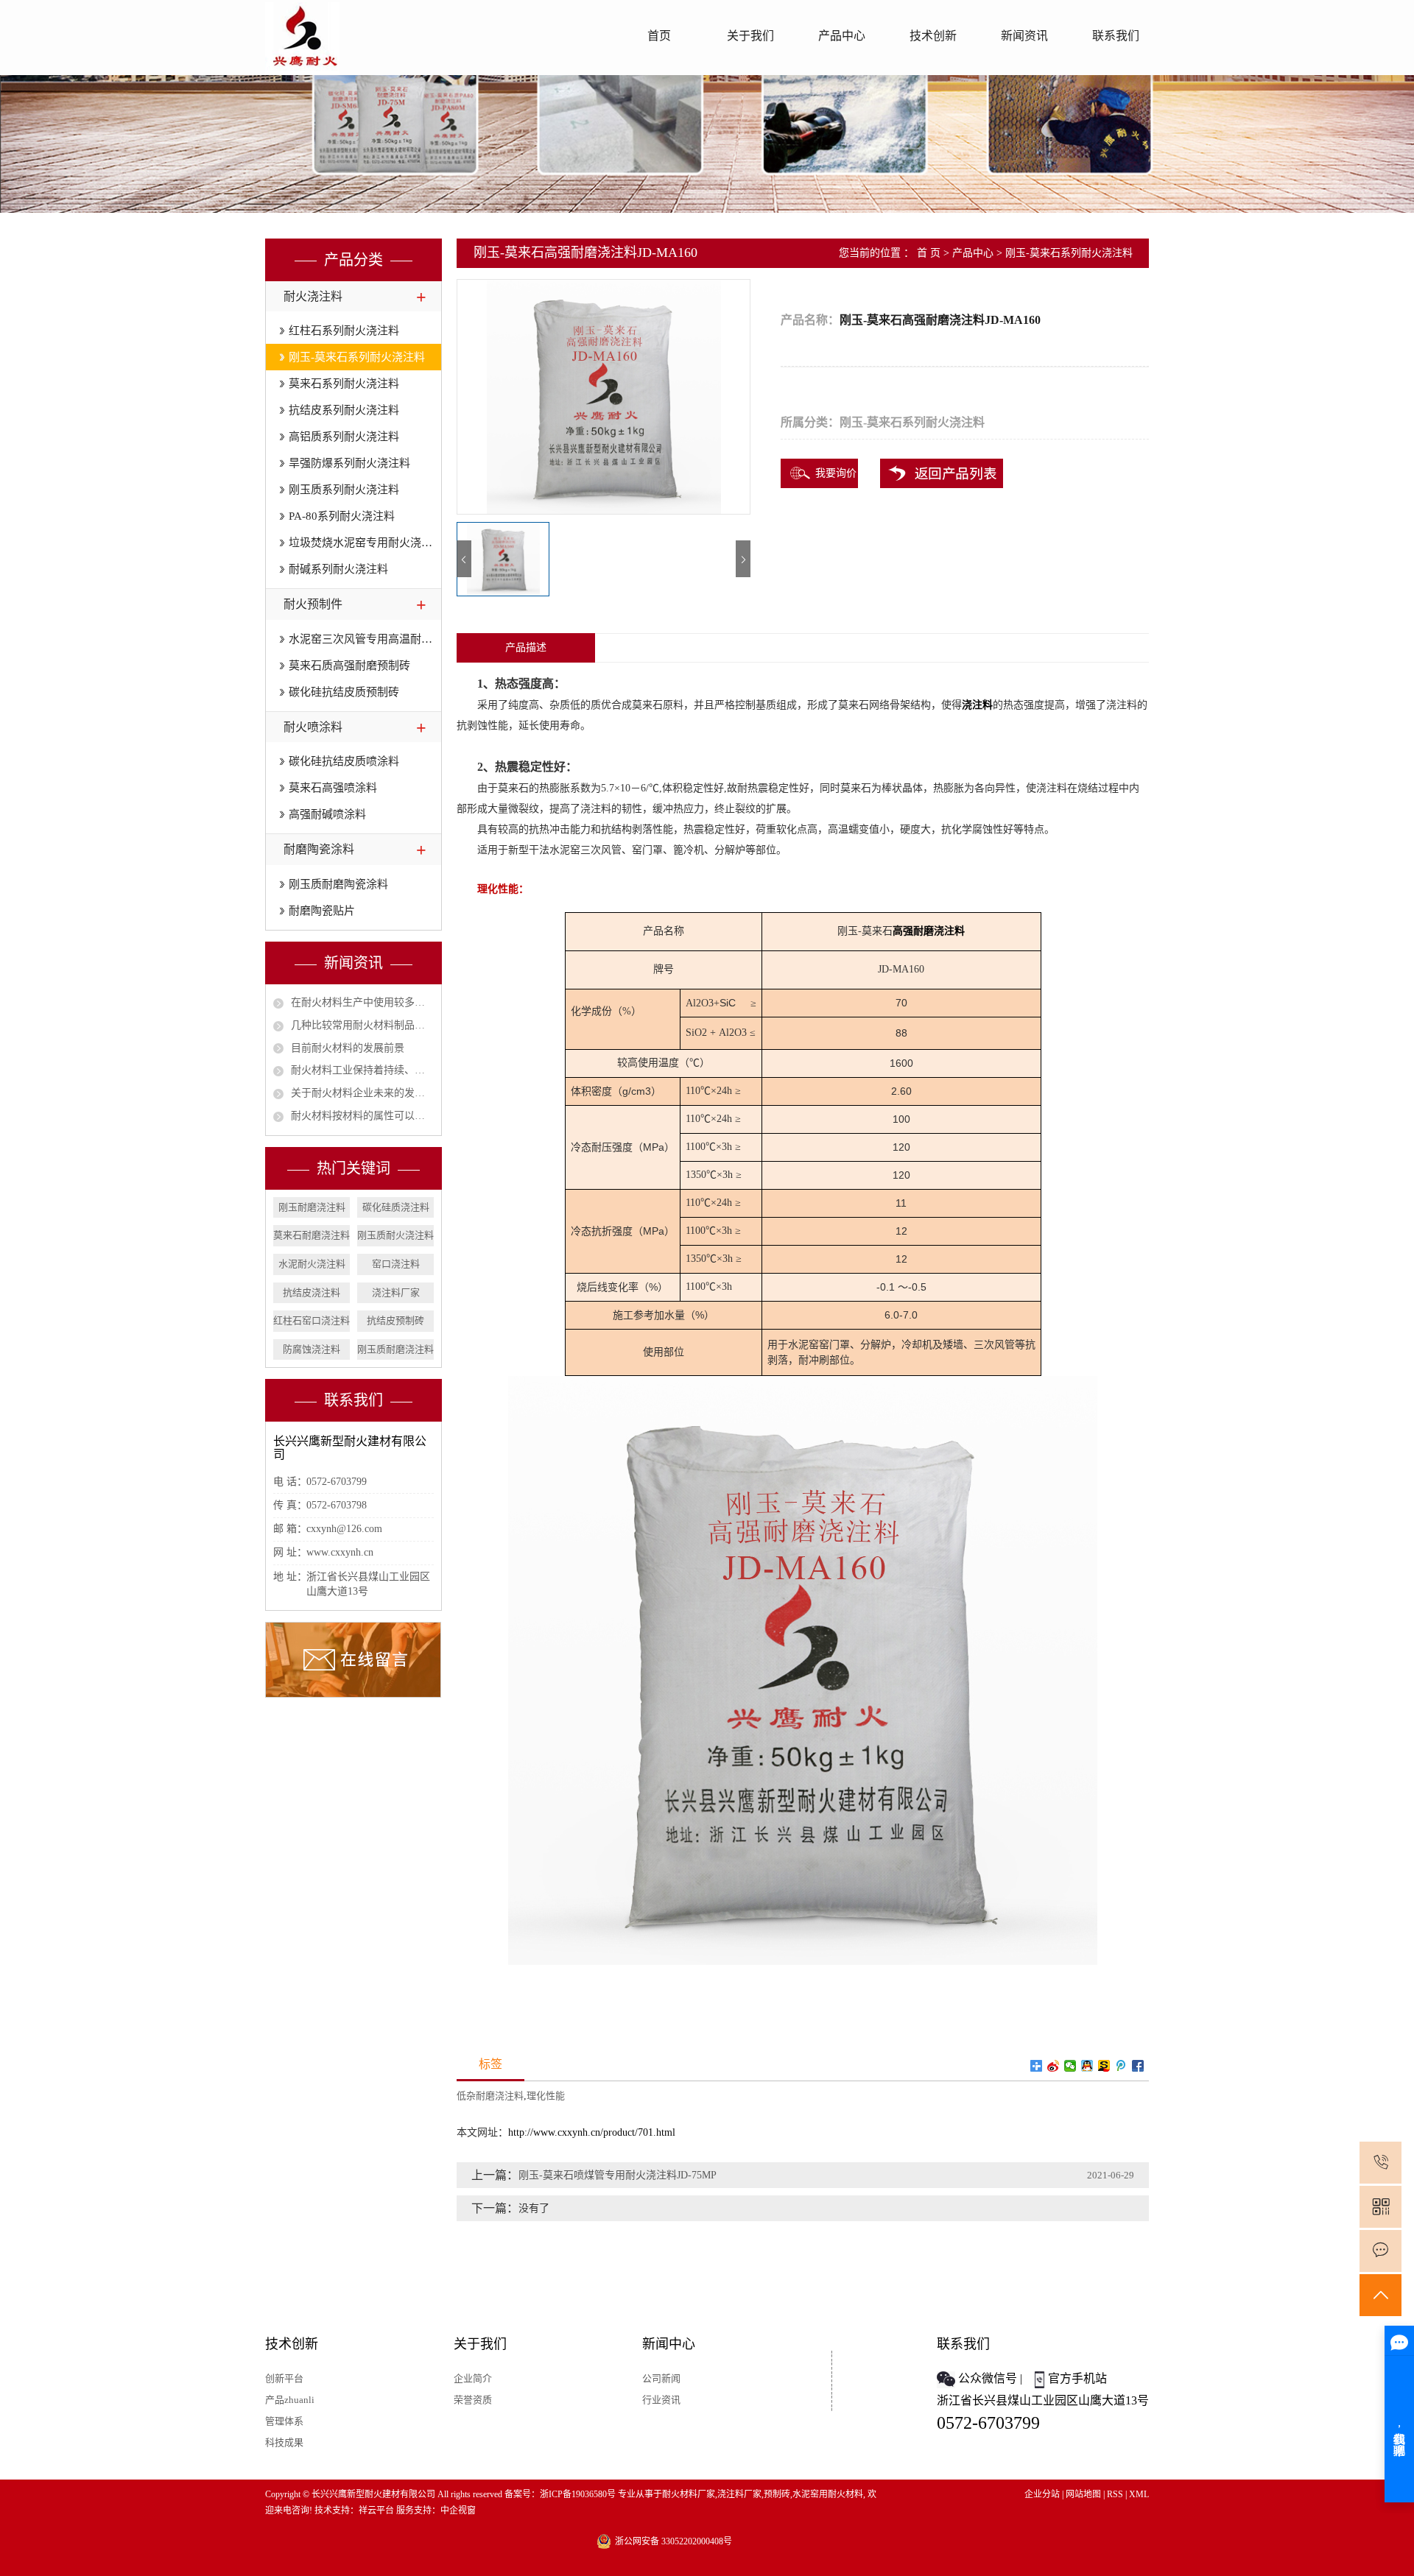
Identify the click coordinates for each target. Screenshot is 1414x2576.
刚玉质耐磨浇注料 (395, 1349)
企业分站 (1042, 2494)
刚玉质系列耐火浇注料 (344, 490)
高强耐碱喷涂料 (327, 814)
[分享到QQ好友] (1087, 2066)
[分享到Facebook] (1138, 2066)
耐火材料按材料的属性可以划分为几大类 (362, 1116)
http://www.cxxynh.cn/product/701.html (592, 2132)
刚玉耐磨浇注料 (312, 1207)
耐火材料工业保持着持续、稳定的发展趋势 (362, 1070)
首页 (659, 36)
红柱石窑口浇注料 (312, 1320)
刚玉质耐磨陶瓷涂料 (338, 884)
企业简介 (473, 2378)
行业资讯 (661, 2400)
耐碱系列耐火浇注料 (338, 569)
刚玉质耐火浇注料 (395, 1235)
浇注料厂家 (396, 1292)
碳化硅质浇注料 (396, 1207)
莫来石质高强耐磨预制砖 (349, 666)
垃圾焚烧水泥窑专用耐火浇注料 (365, 543)
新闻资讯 (1024, 36)
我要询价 (836, 473)
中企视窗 (458, 2510)
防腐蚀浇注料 (312, 1349)
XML (1139, 2494)
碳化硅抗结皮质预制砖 (344, 692)
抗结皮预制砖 (395, 1320)
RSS (1115, 2494)
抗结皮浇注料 (312, 1292)
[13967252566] (1380, 2163)
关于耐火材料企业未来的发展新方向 (362, 1093)
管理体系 (284, 2421)
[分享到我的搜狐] (1104, 2066)
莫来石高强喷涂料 (333, 788)
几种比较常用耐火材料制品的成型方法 (362, 1025)
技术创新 (933, 36)
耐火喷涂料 (313, 727)
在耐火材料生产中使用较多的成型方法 (362, 1002)
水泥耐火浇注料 (312, 1264)
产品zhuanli (290, 2400)
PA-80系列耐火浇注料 (342, 516)
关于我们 (750, 36)
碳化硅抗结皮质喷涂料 (344, 761)
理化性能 (546, 2096)
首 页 (929, 253)
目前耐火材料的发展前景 (348, 1048)
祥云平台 (376, 2510)
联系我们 (1116, 36)
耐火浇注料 (313, 296)
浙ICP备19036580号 (578, 2494)
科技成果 (284, 2442)
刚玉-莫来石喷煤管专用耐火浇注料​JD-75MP (618, 2175)
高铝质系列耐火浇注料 (344, 437)
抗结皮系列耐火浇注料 (344, 410)
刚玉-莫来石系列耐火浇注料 (357, 357)
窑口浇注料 (396, 1264)
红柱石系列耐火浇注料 (344, 331)
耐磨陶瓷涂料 (319, 849)
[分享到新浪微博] (1054, 2066)
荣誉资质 (473, 2400)
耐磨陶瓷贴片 (322, 911)
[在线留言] (1380, 2251)
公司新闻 (661, 2378)
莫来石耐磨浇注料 (312, 1235)
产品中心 (842, 36)
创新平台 (284, 2378)
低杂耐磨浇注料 (490, 2096)
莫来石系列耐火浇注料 (344, 384)
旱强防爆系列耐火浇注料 (349, 463)
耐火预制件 (313, 604)
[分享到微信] (1070, 2066)
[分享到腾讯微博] (1121, 2066)
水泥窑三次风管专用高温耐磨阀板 (365, 639)
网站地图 (1083, 2494)
